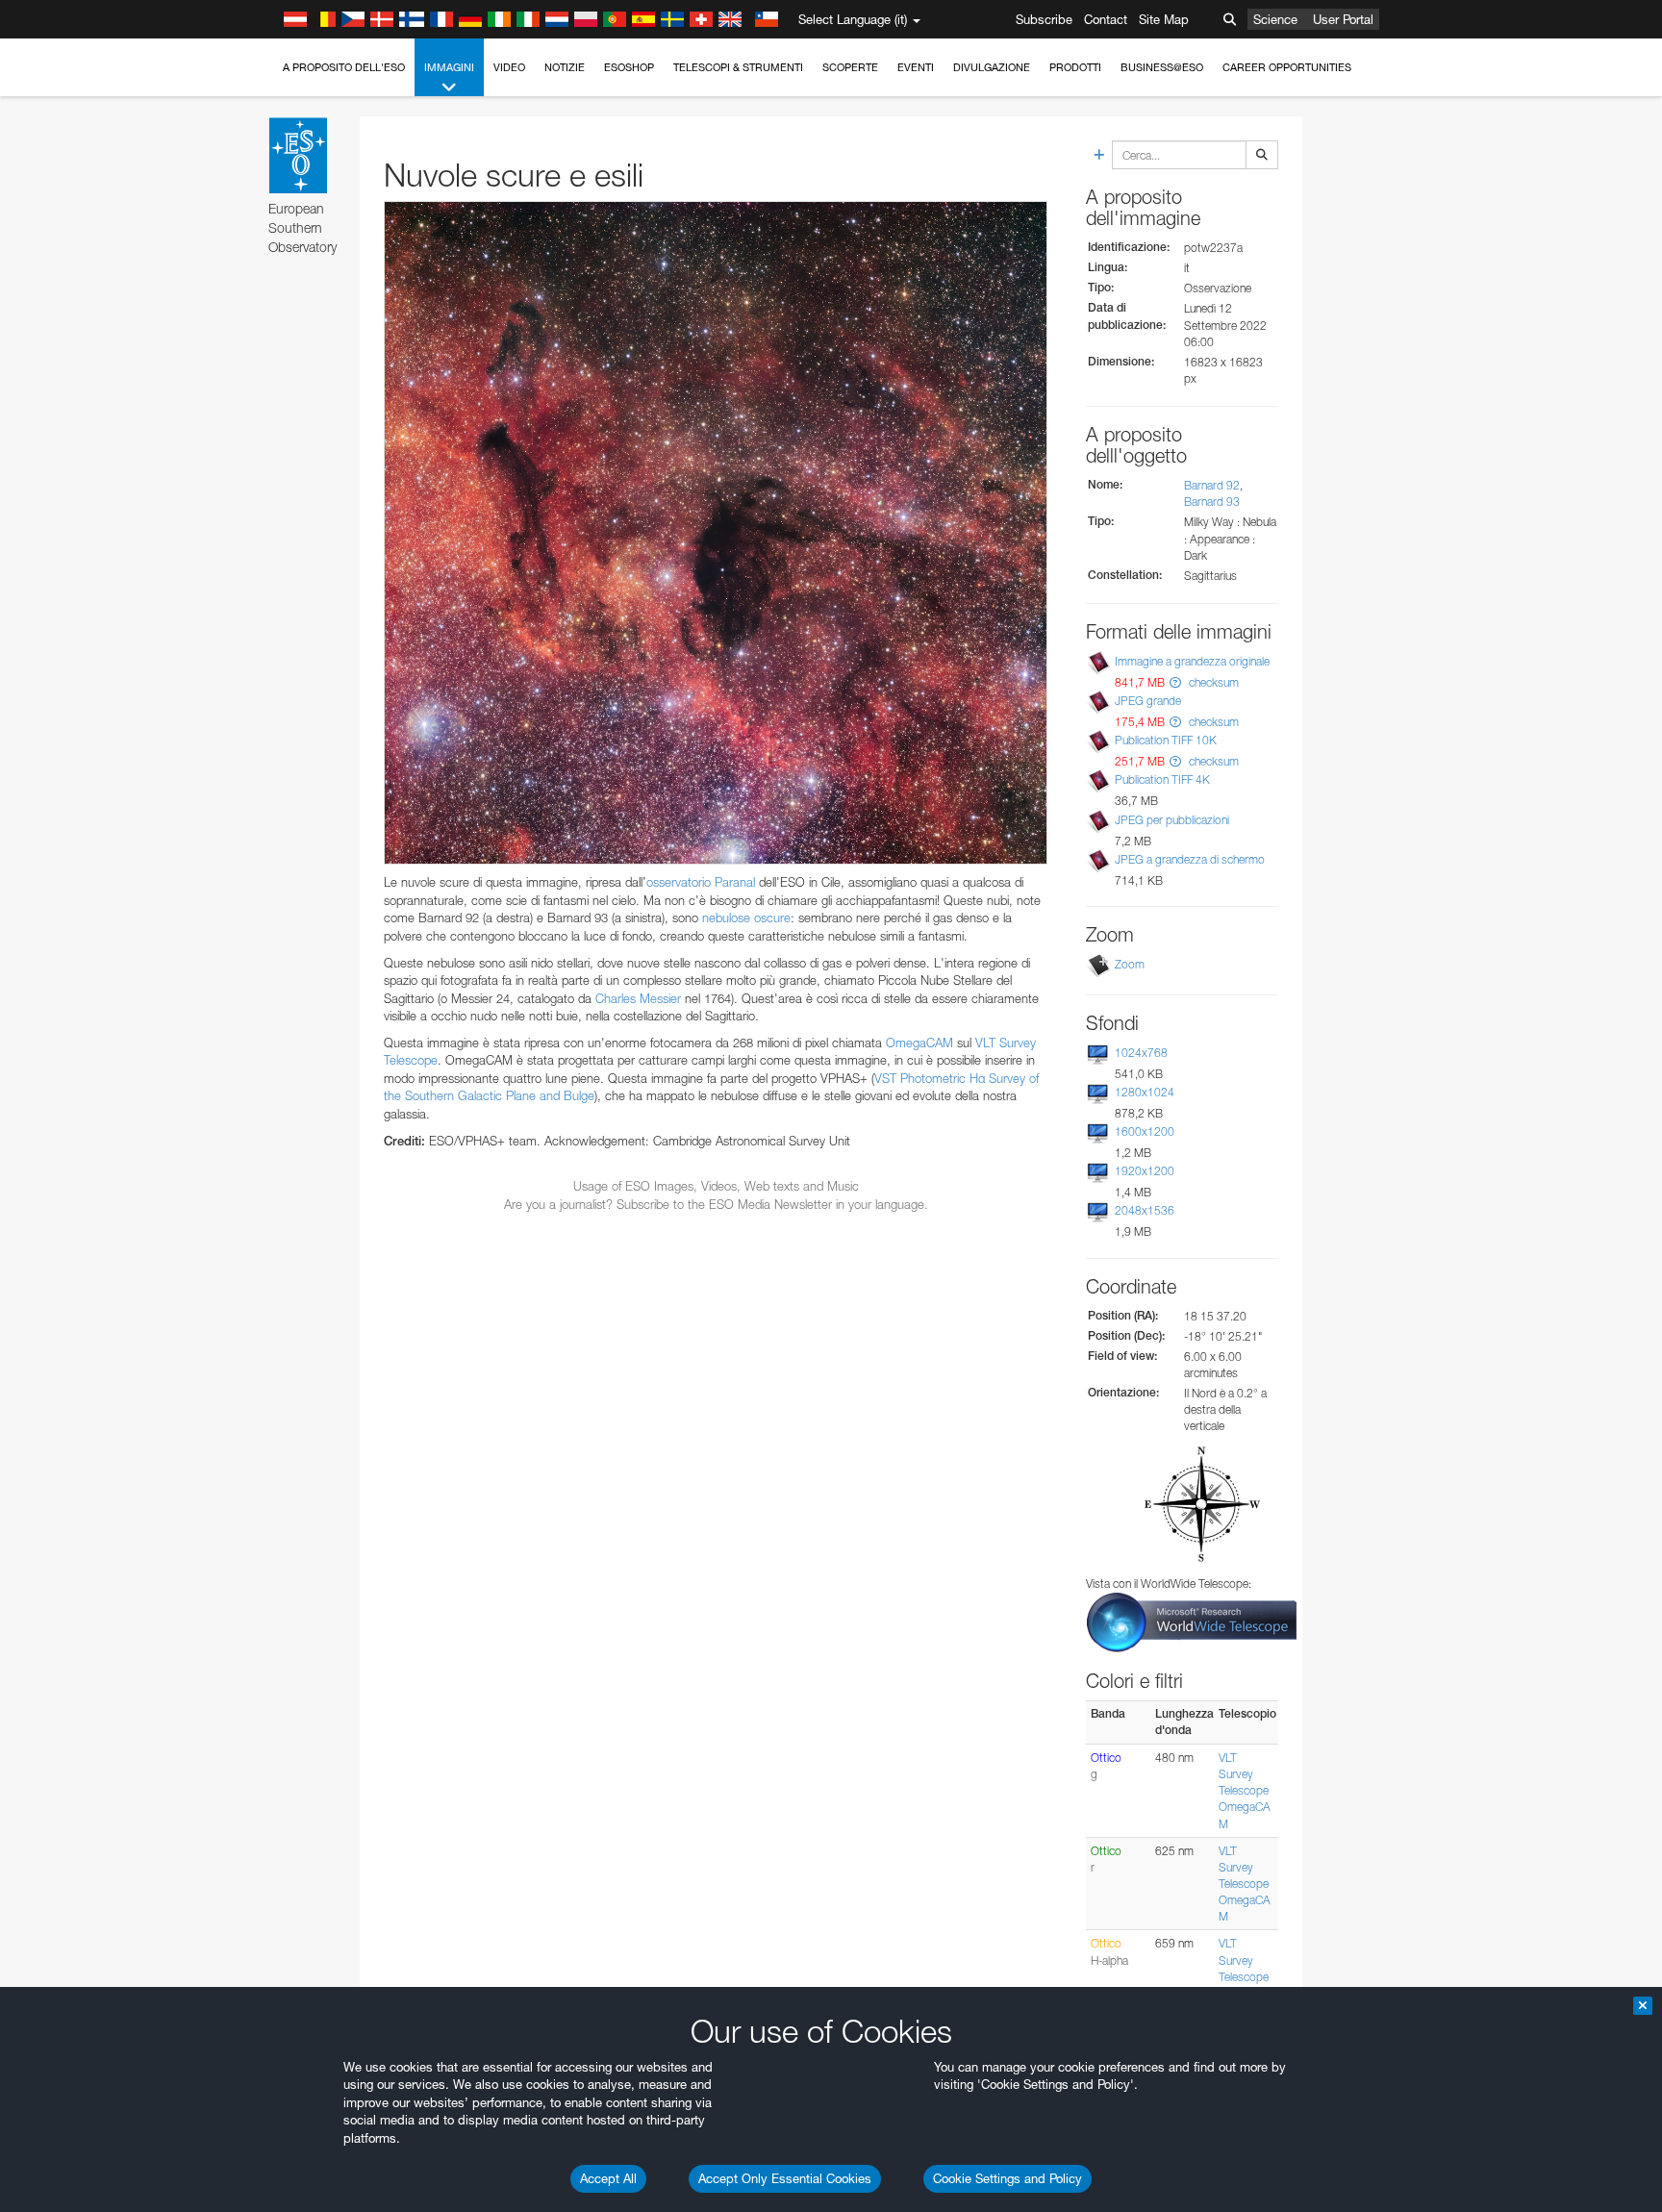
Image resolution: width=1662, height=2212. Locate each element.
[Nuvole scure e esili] (716, 533)
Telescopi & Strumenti (738, 67)
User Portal (1343, 19)
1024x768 (1141, 1053)
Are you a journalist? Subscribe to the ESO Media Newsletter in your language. (716, 1204)
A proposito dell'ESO (344, 67)
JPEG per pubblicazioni (1172, 820)
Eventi (916, 67)
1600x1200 (1145, 1131)
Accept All (608, 2178)
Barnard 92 (1212, 485)
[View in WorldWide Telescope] (1192, 1621)
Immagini (449, 67)
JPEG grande (1148, 701)
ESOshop (629, 67)
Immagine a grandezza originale (1192, 661)
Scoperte (850, 67)
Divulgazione (992, 67)
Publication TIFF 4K (1162, 779)
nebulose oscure (746, 917)
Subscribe (1044, 19)
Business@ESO (1162, 67)
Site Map (1164, 19)
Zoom (1130, 964)
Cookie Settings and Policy (1007, 2178)
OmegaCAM (919, 1043)
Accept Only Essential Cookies (785, 2178)
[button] (1175, 682)
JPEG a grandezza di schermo (1190, 859)
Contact (1106, 19)
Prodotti (1075, 67)
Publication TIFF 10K (1166, 740)
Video (509, 67)
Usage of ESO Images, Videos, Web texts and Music (716, 1186)
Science (1275, 19)
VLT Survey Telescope (1244, 1774)
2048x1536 (1145, 1210)
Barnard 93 (1212, 502)
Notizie (565, 67)
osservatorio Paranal (701, 882)
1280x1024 (1145, 1092)
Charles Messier (638, 998)
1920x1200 (1145, 1171)
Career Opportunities (1287, 67)
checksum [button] (1212, 682)
